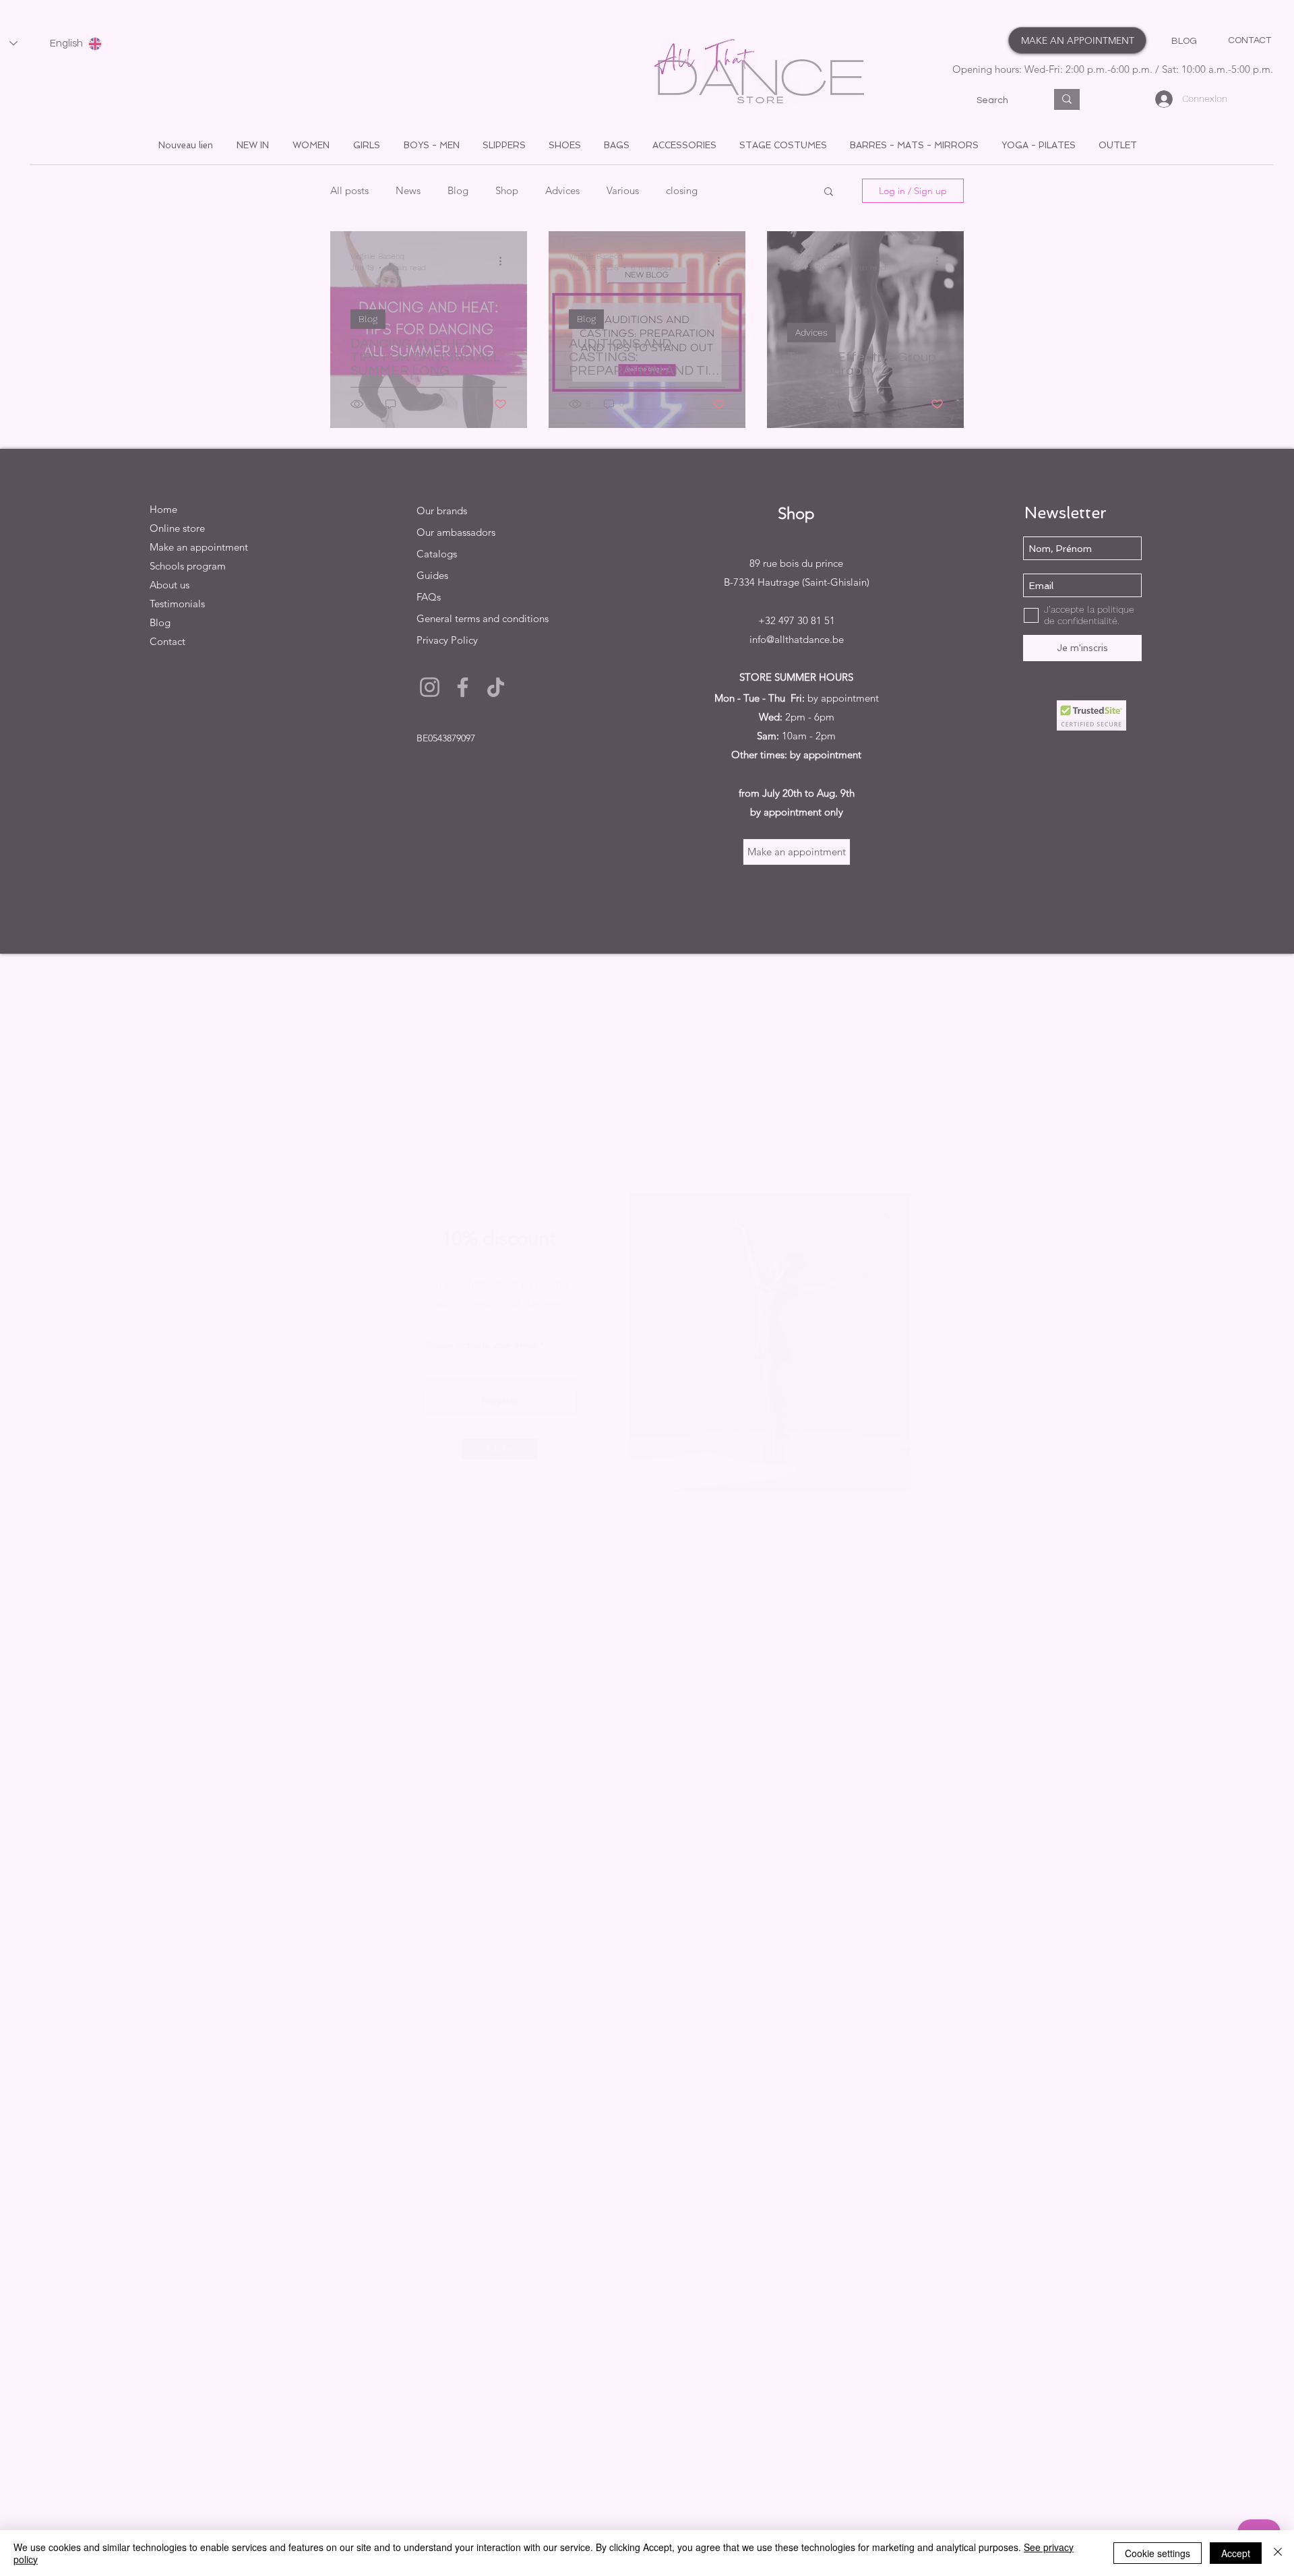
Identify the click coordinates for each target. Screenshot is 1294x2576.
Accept (1236, 2553)
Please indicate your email (440, 1346)
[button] (463, 1475)
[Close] (1278, 2553)
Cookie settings (1158, 2553)
